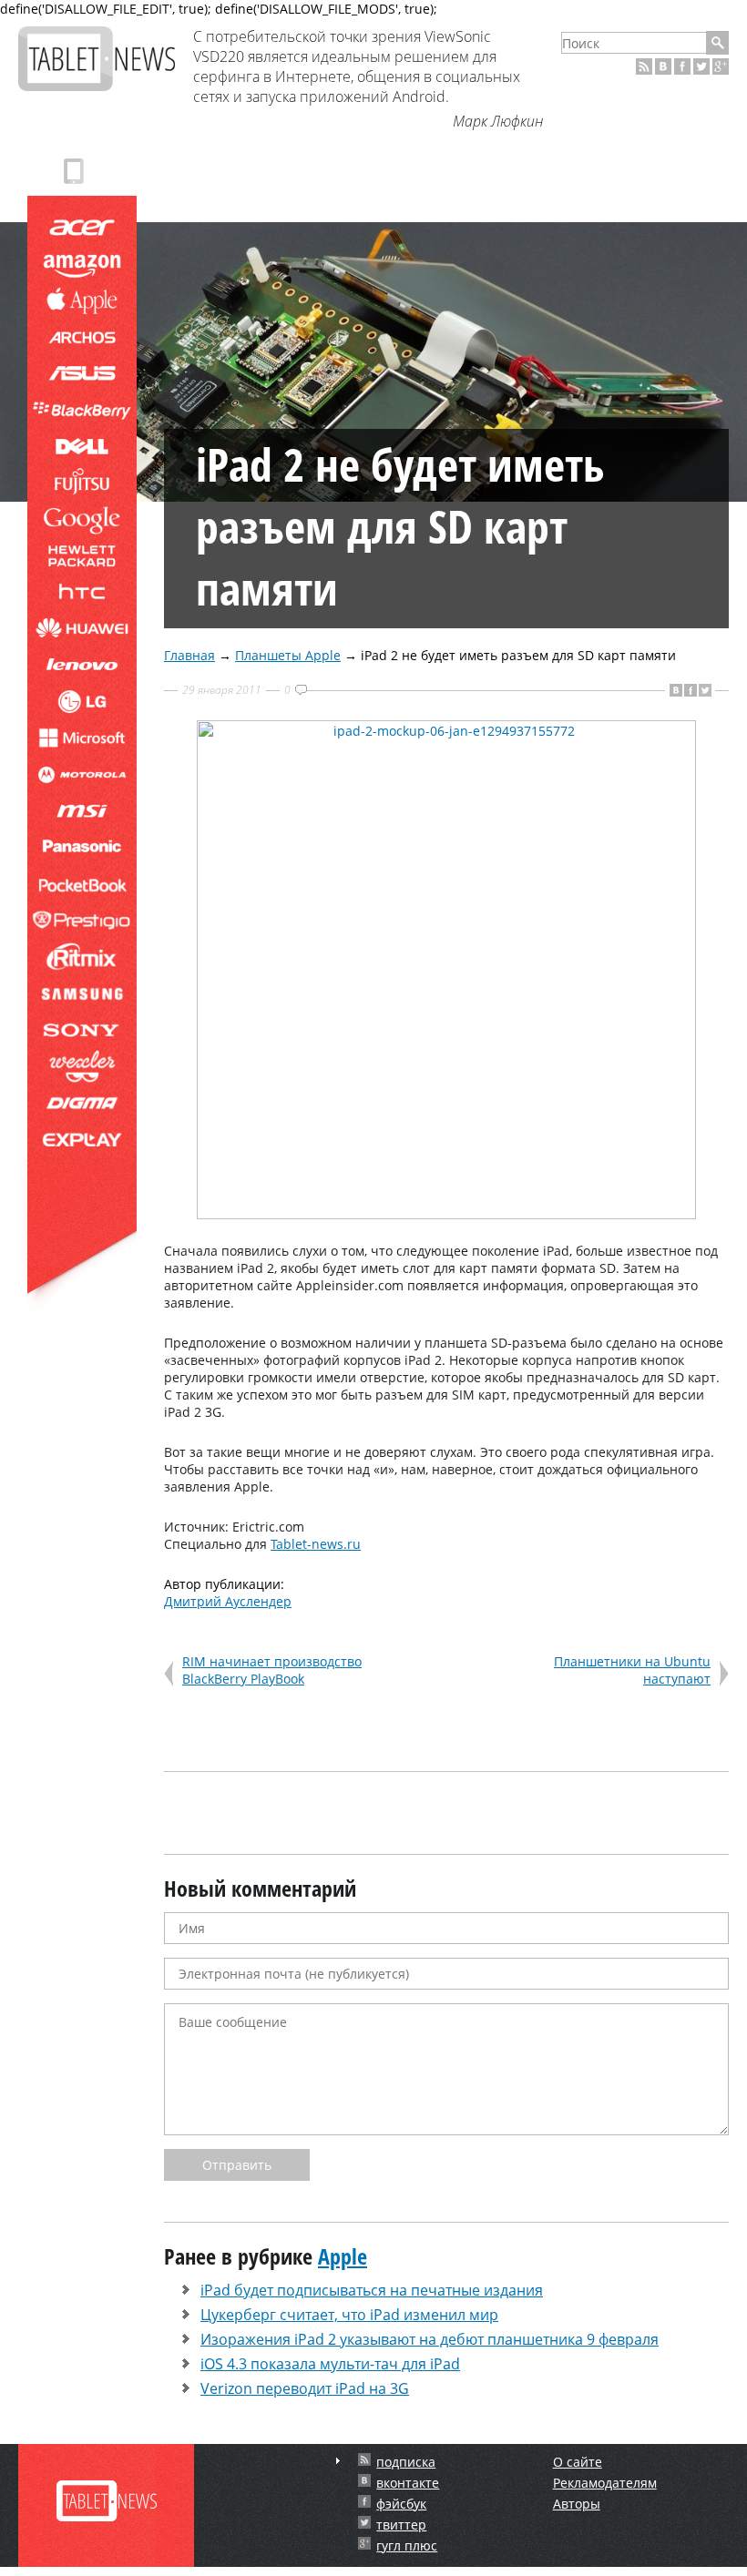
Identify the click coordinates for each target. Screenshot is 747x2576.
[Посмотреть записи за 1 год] (338, 2461)
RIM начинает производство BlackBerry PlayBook (272, 1670)
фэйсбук (401, 2504)
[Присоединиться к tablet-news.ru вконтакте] (663, 66)
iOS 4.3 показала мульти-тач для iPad (330, 2364)
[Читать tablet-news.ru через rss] (644, 66)
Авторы (577, 2504)
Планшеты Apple (288, 655)
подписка (406, 2462)
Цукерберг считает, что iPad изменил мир (349, 2315)
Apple (343, 2256)
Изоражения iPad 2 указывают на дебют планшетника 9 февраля (430, 2339)
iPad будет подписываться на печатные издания (372, 2290)
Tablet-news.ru (316, 1544)
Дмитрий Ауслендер (228, 1601)
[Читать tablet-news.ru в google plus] (721, 66)
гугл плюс (407, 2545)
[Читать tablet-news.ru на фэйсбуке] (682, 66)
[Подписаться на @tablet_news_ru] (701, 66)
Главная (189, 655)
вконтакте (408, 2483)
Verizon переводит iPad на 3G (305, 2388)
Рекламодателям (605, 2483)
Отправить (237, 2165)
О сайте (578, 2462)
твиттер (401, 2525)
